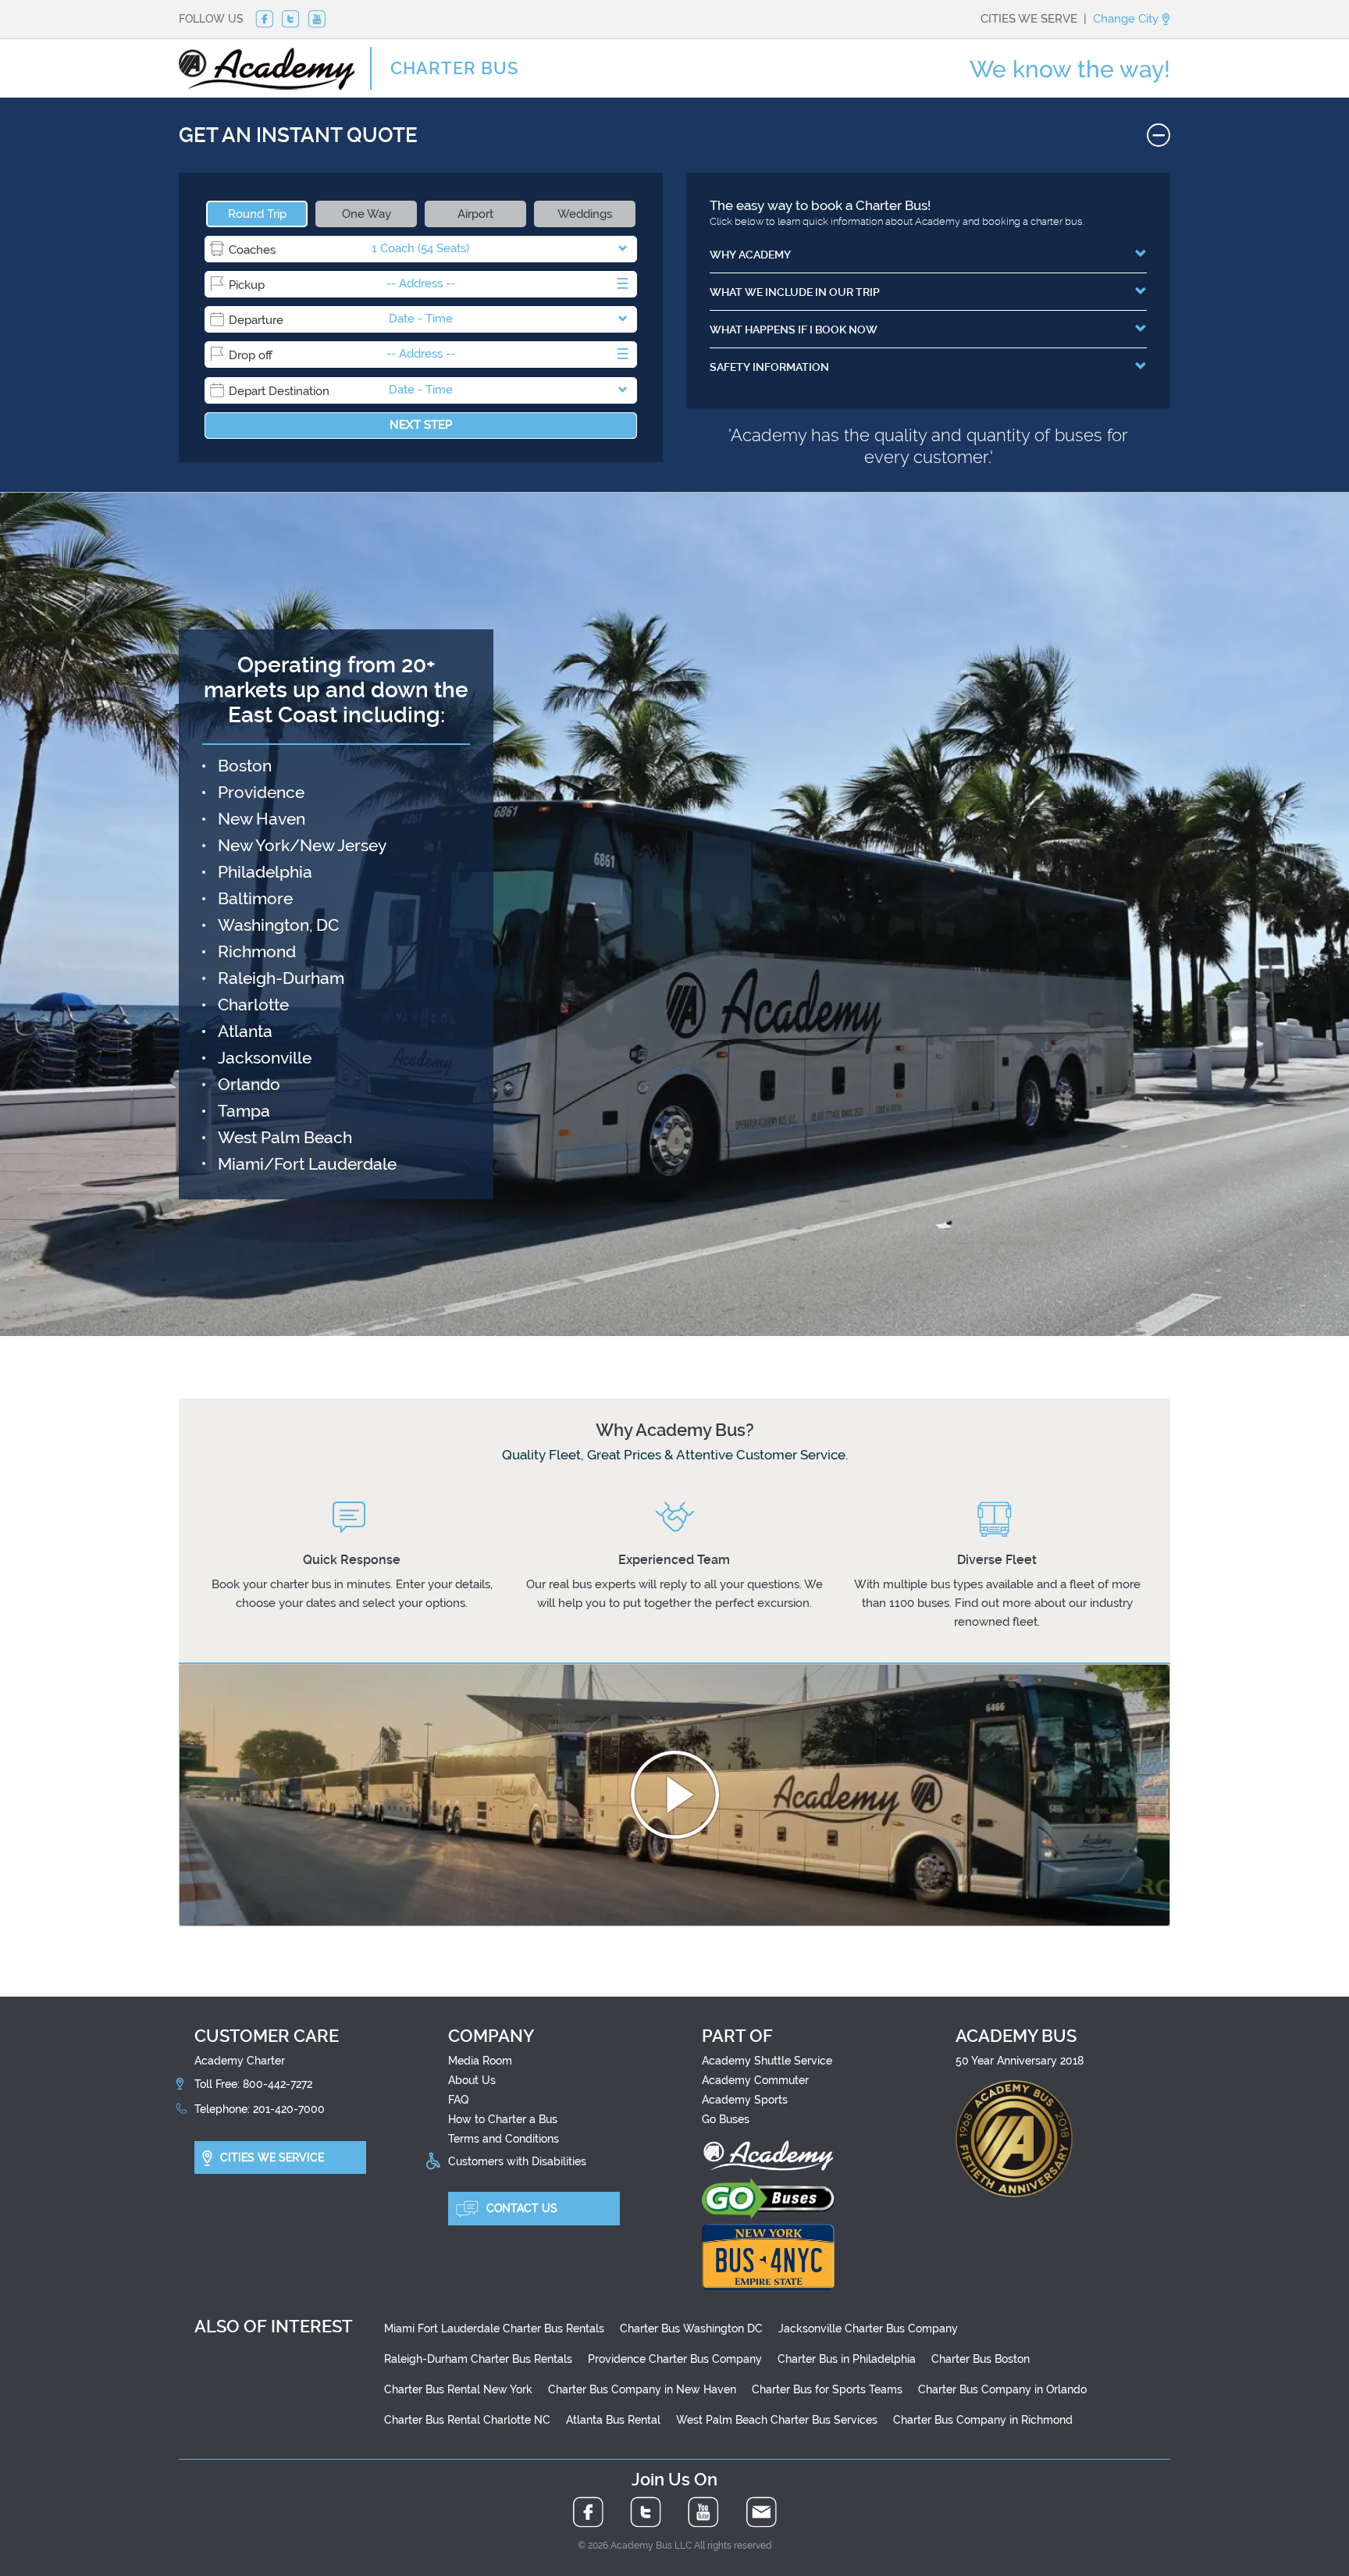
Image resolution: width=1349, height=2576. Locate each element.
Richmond (257, 951)
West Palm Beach (285, 1137)
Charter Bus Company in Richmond (983, 2420)
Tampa (244, 1111)
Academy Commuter (755, 2080)
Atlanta (245, 1031)
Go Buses (726, 2119)
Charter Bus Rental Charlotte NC (467, 2420)
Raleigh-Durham (281, 978)
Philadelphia (265, 872)
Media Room (480, 2061)
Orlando (249, 1084)
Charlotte (253, 1005)
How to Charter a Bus (503, 2119)
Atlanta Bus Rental (613, 2420)
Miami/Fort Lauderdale (307, 1164)
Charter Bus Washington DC (691, 2328)
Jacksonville (265, 1058)
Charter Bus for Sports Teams (827, 2389)
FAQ (458, 2100)
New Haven (262, 819)
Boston (245, 766)
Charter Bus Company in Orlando (1002, 2389)
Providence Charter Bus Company (675, 2359)
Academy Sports (745, 2100)
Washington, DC (278, 925)
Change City (1127, 19)
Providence (261, 792)
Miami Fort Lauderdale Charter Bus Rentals (494, 2328)
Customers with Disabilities (517, 2161)
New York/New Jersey (302, 845)
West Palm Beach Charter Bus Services (777, 2420)
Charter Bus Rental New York (458, 2389)
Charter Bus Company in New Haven (642, 2389)
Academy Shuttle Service (767, 2061)
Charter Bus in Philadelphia (847, 2359)
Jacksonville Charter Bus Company (868, 2328)
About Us (472, 2080)
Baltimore (255, 898)
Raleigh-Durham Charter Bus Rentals (478, 2359)
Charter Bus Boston (981, 2359)
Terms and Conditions (504, 2139)
